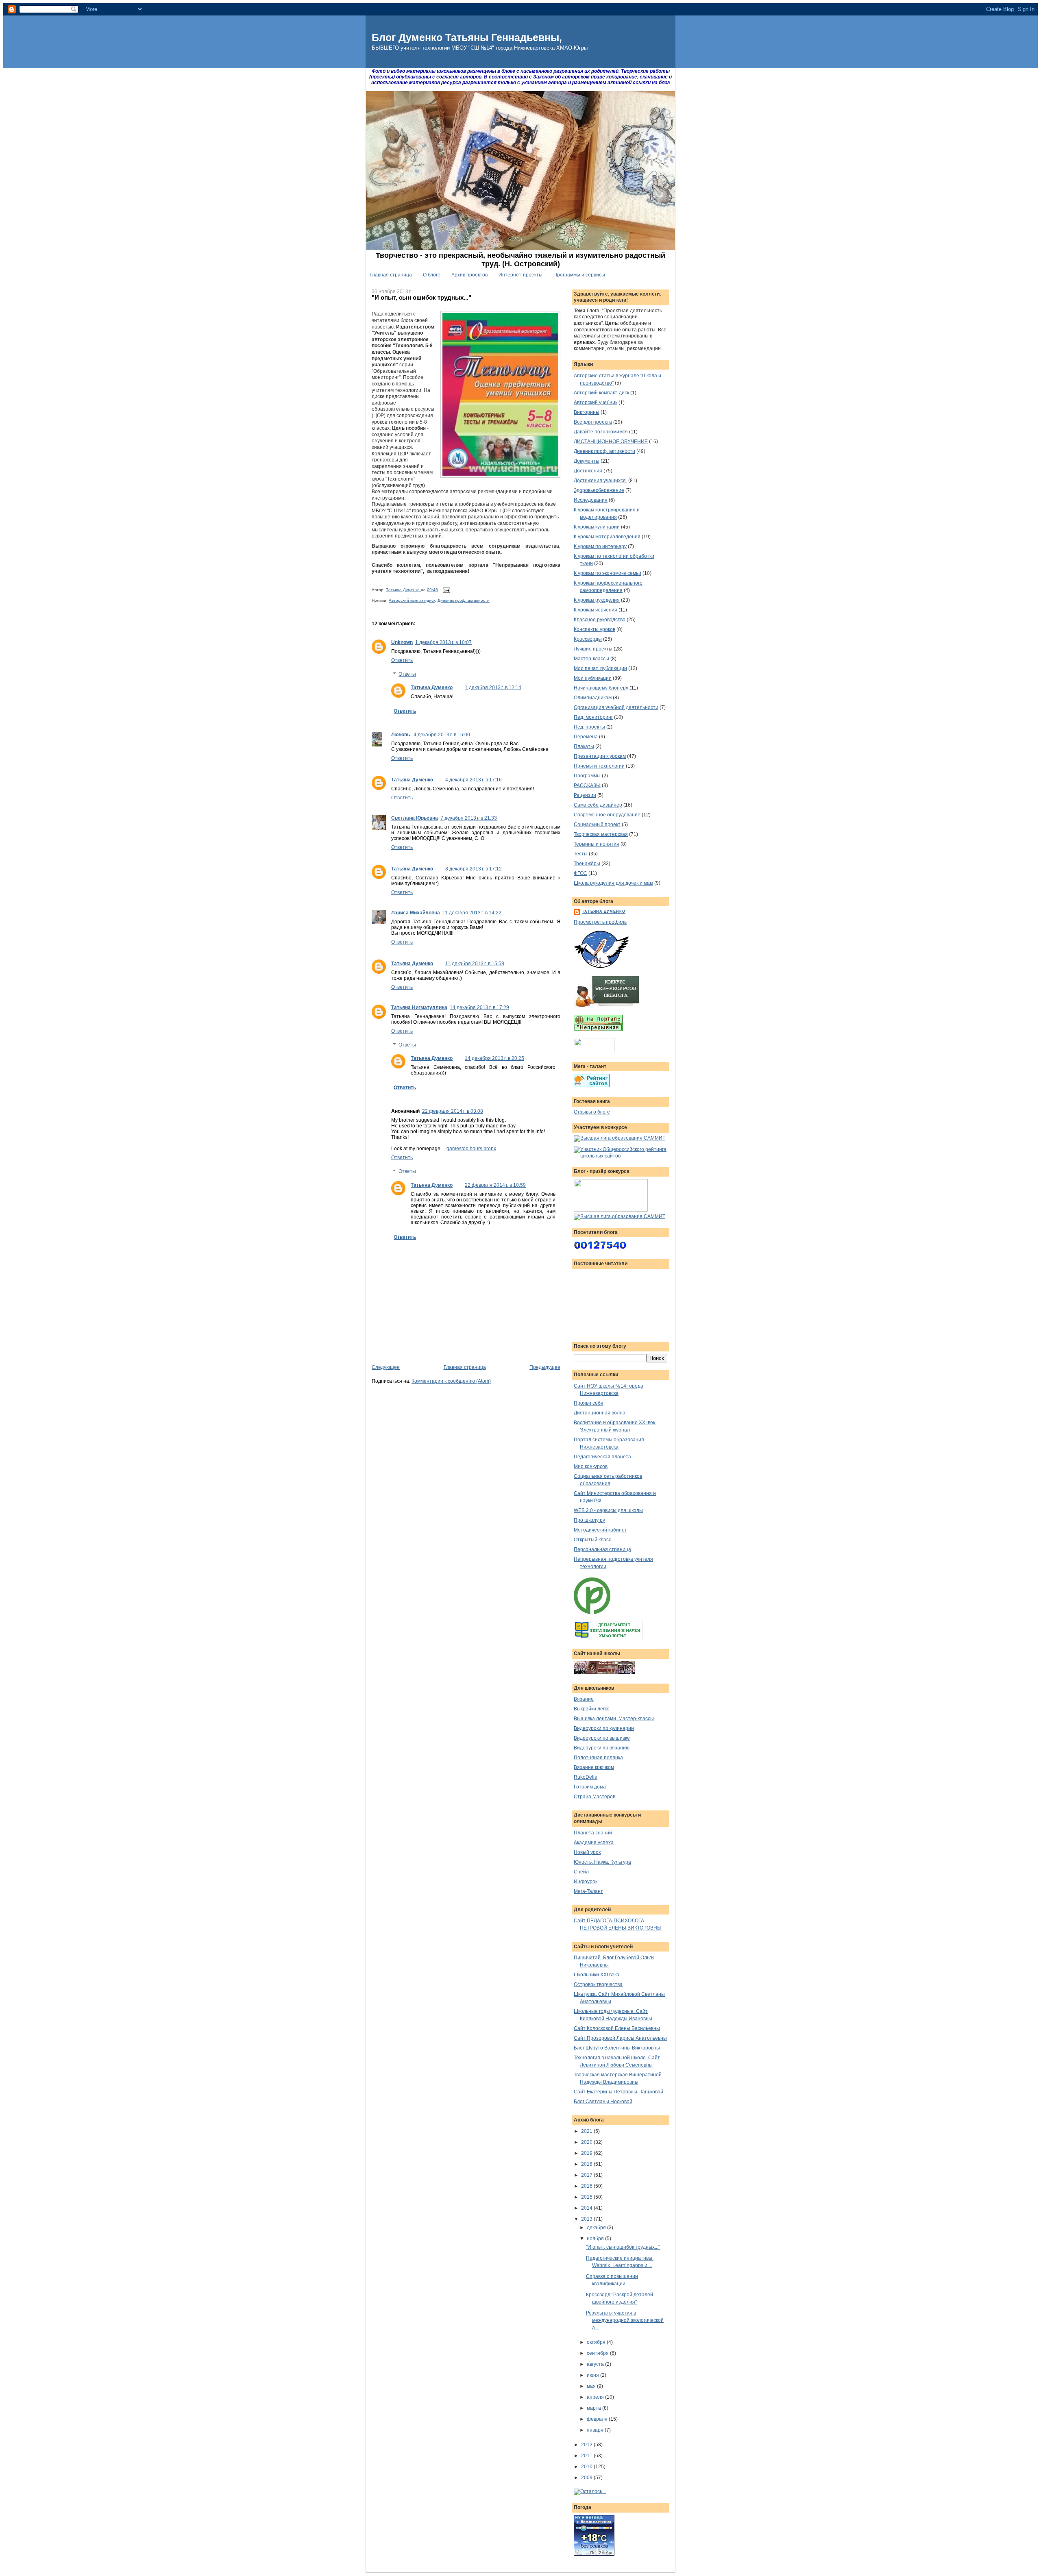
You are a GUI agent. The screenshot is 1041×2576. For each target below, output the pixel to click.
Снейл (581, 1872)
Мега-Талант (588, 1891)
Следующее (386, 1367)
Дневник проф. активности (464, 600)
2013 (587, 2219)
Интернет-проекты (520, 275)
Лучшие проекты (593, 649)
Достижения (588, 471)
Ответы (407, 674)
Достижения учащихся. (600, 481)
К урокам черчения (596, 610)
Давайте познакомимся (601, 432)
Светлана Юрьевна (415, 818)
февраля (598, 2419)
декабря (597, 2228)
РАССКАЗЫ (587, 785)
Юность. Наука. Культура (602, 1862)
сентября (598, 2353)
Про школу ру (589, 1520)
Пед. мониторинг (593, 717)
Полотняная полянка (598, 1758)
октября (597, 2342)
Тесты (581, 854)
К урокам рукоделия (597, 600)
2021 (587, 2131)
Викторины (587, 412)
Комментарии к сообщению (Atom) (451, 1381)
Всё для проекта (593, 422)
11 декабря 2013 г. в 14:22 (472, 913)
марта (595, 2408)
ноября (596, 2239)
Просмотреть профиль (600, 922)
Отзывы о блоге (592, 1112)
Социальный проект (597, 825)
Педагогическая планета (602, 1457)
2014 (587, 2208)
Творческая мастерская (601, 834)
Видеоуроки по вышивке (602, 1738)
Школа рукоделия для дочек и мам (613, 883)
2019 (587, 2153)
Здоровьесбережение (599, 490)
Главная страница (391, 275)
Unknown (402, 642)
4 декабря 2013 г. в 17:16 (474, 780)
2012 (587, 2445)
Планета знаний (593, 1833)
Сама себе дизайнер (598, 805)
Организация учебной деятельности (616, 707)
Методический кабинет (600, 1530)
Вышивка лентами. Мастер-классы (614, 1719)
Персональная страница (602, 1549)
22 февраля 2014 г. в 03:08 (453, 1111)
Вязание (584, 1699)
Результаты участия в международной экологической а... (625, 2320)
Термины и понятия (597, 844)
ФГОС (580, 873)
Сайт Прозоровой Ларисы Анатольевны (620, 2038)
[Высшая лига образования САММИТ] (620, 1138)
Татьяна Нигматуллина (419, 1007)
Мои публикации (593, 678)
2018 (587, 2164)
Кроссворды (588, 639)
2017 (587, 2175)
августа (596, 2364)
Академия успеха (594, 1843)
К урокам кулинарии (597, 527)
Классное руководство (600, 620)
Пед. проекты (589, 727)
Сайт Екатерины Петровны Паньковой (619, 2092)
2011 (587, 2456)
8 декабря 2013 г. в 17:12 (474, 869)
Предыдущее (545, 1367)
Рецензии (585, 795)
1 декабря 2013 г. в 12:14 (493, 688)
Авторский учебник (596, 402)
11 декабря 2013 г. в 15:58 (475, 964)
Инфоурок (586, 1882)
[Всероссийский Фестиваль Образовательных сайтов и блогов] (611, 1210)
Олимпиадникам (593, 698)
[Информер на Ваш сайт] (590, 2491)
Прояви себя (589, 1403)
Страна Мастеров (595, 1797)
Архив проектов (469, 275)
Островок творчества (598, 1984)
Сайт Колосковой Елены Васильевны (617, 2028)
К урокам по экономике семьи (608, 573)
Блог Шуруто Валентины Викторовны (617, 2048)
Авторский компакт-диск (412, 600)
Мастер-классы (591, 659)
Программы (587, 776)
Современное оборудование (607, 815)
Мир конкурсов (591, 1466)
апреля (596, 2397)
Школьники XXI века (597, 1975)
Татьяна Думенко (403, 590)
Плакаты (584, 746)
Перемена (586, 737)
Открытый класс (592, 1540)
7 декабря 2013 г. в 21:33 (469, 818)
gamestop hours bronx (471, 1149)
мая (592, 2386)
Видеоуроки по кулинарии (604, 1728)
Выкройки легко (592, 1709)
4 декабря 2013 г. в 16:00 (442, 735)
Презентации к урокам (600, 756)
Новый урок (587, 1852)
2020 (587, 2142)
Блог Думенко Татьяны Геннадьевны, (467, 37)
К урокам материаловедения (607, 537)
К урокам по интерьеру (600, 546)
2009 (587, 2478)
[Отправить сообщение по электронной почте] (445, 590)
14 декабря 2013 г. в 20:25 (494, 1058)
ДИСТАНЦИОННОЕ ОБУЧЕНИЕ (611, 442)
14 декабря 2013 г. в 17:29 (479, 1007)
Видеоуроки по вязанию (602, 1748)
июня (593, 2375)
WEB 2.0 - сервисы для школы (608, 1510)
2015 (587, 2197)
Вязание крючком (594, 1767)
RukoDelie (586, 1777)
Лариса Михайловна (416, 913)
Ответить (402, 660)
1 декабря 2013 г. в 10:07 (443, 642)
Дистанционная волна (600, 1413)
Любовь (401, 735)
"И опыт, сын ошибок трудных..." (623, 2247)
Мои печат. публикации (600, 668)
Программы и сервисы (579, 275)
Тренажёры (587, 864)
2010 (587, 2467)
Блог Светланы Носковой (603, 2102)
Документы (587, 461)
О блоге (432, 275)
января (596, 2430)
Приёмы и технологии (599, 766)
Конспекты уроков (595, 629)
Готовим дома (590, 1787)
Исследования (591, 500)
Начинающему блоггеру (601, 688)
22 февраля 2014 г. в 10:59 (495, 1185)
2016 (587, 2186)
